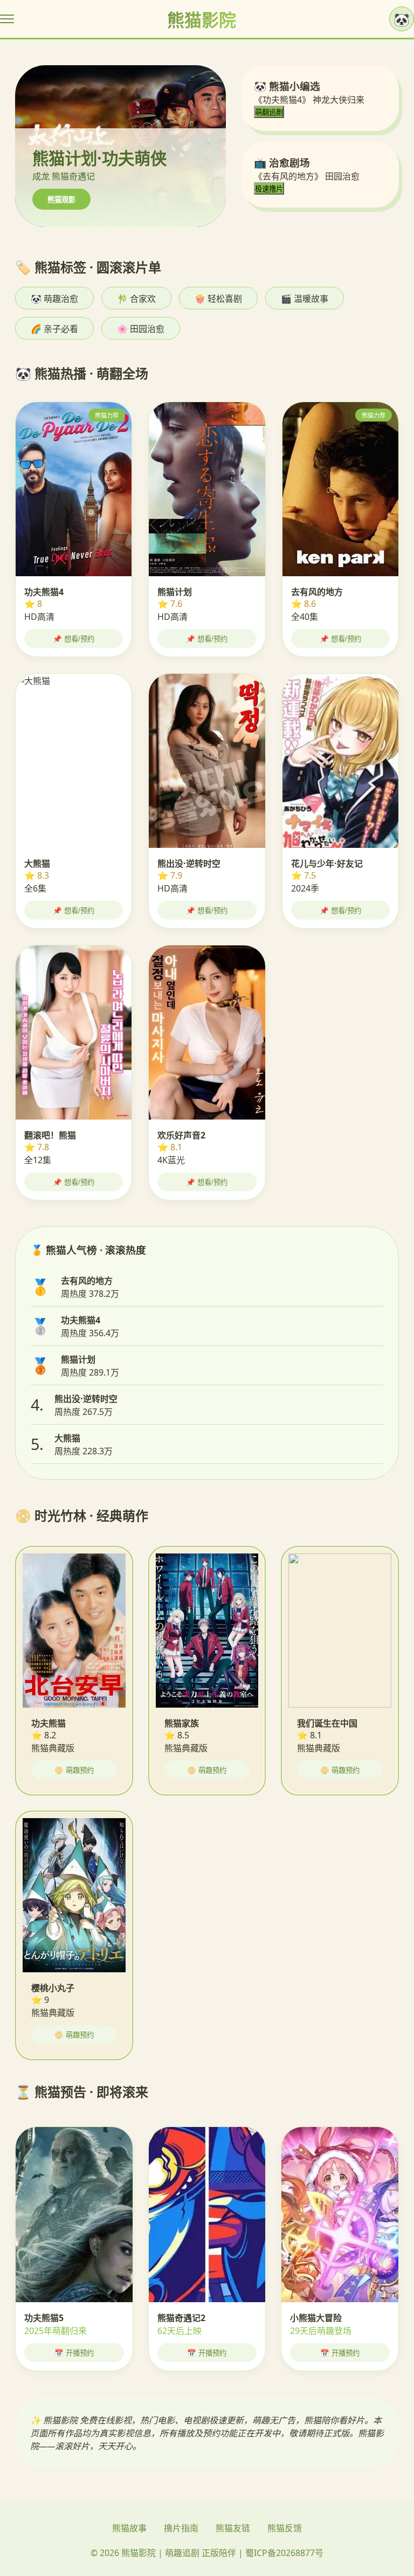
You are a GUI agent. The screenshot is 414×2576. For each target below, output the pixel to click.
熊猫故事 (129, 2528)
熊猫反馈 (285, 2528)
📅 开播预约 (74, 2353)
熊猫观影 (61, 200)
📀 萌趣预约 (74, 1770)
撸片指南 (181, 2528)
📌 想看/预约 (74, 639)
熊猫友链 (233, 2528)
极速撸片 (269, 189)
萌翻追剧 (269, 112)
